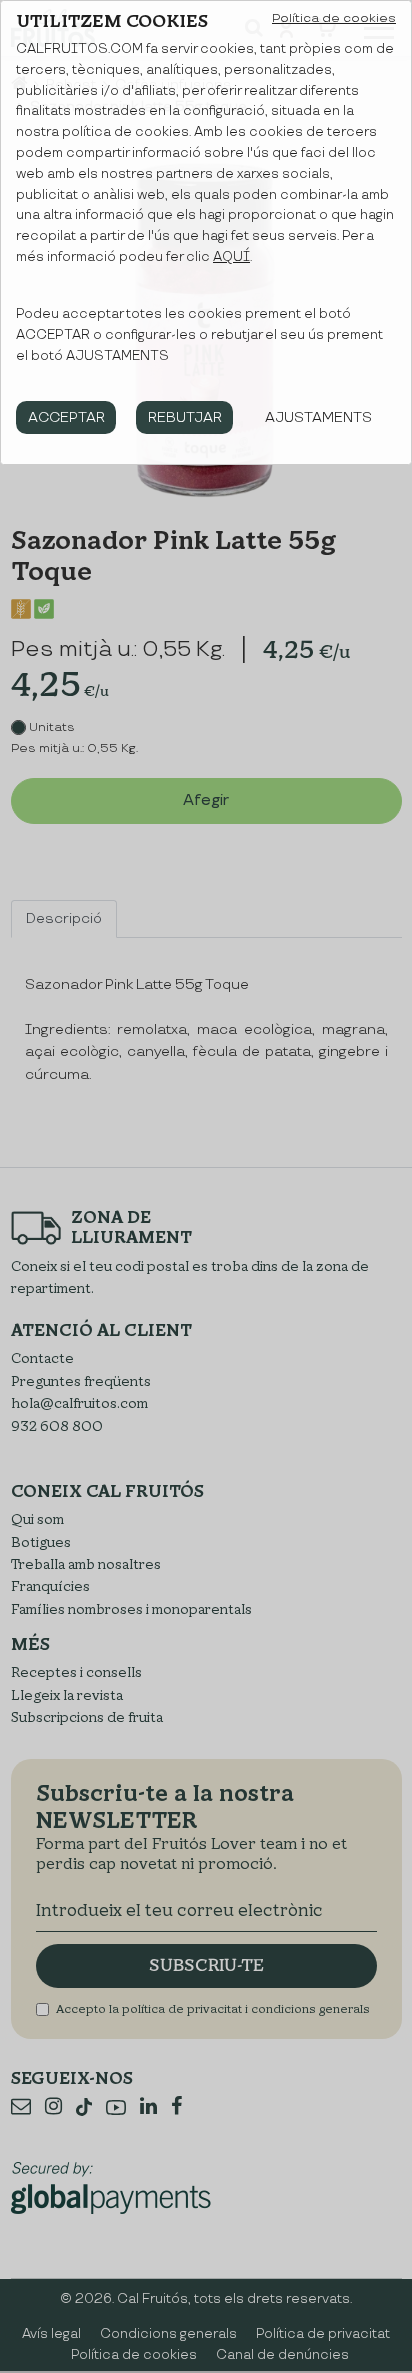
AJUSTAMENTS (318, 417)
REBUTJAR (185, 417)
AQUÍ (231, 257)
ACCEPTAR (66, 417)
